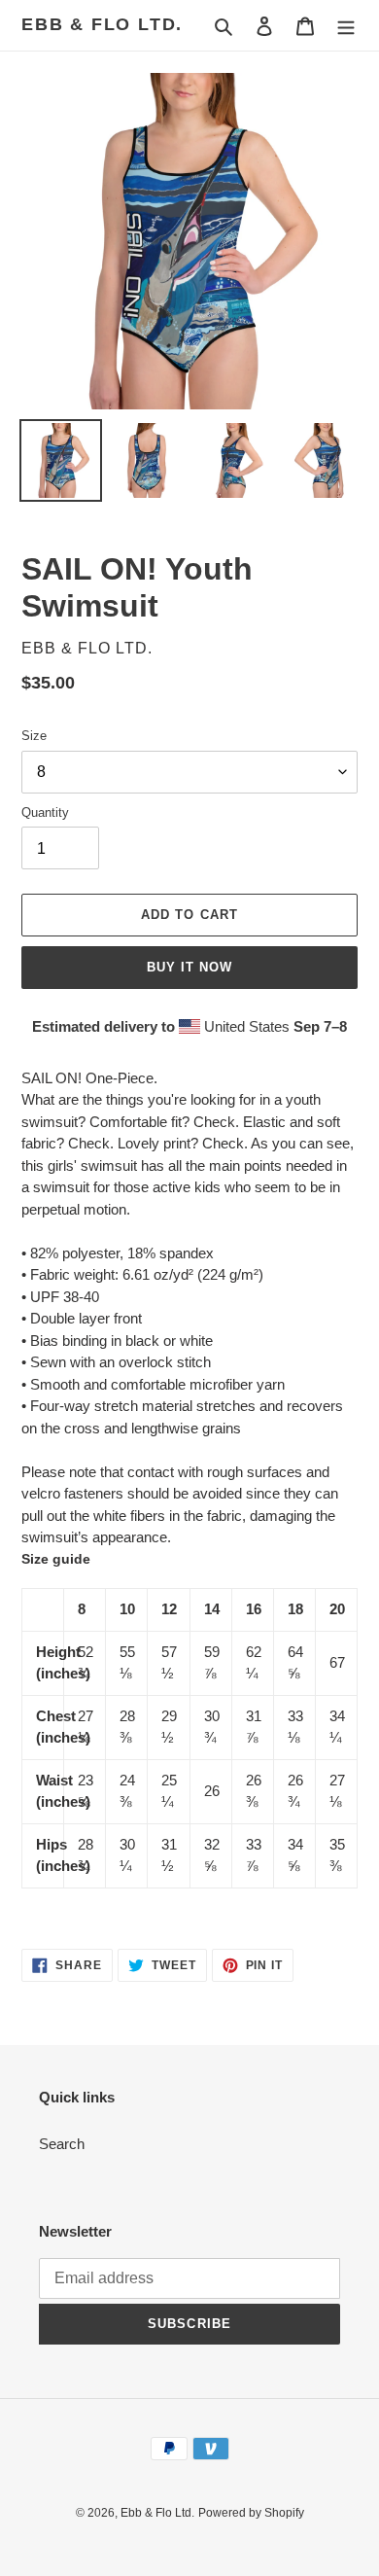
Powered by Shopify (251, 2513)
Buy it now (189, 967)
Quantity (45, 812)
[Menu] (346, 26)
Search (62, 2144)
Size (34, 736)
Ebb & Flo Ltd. (102, 24)
